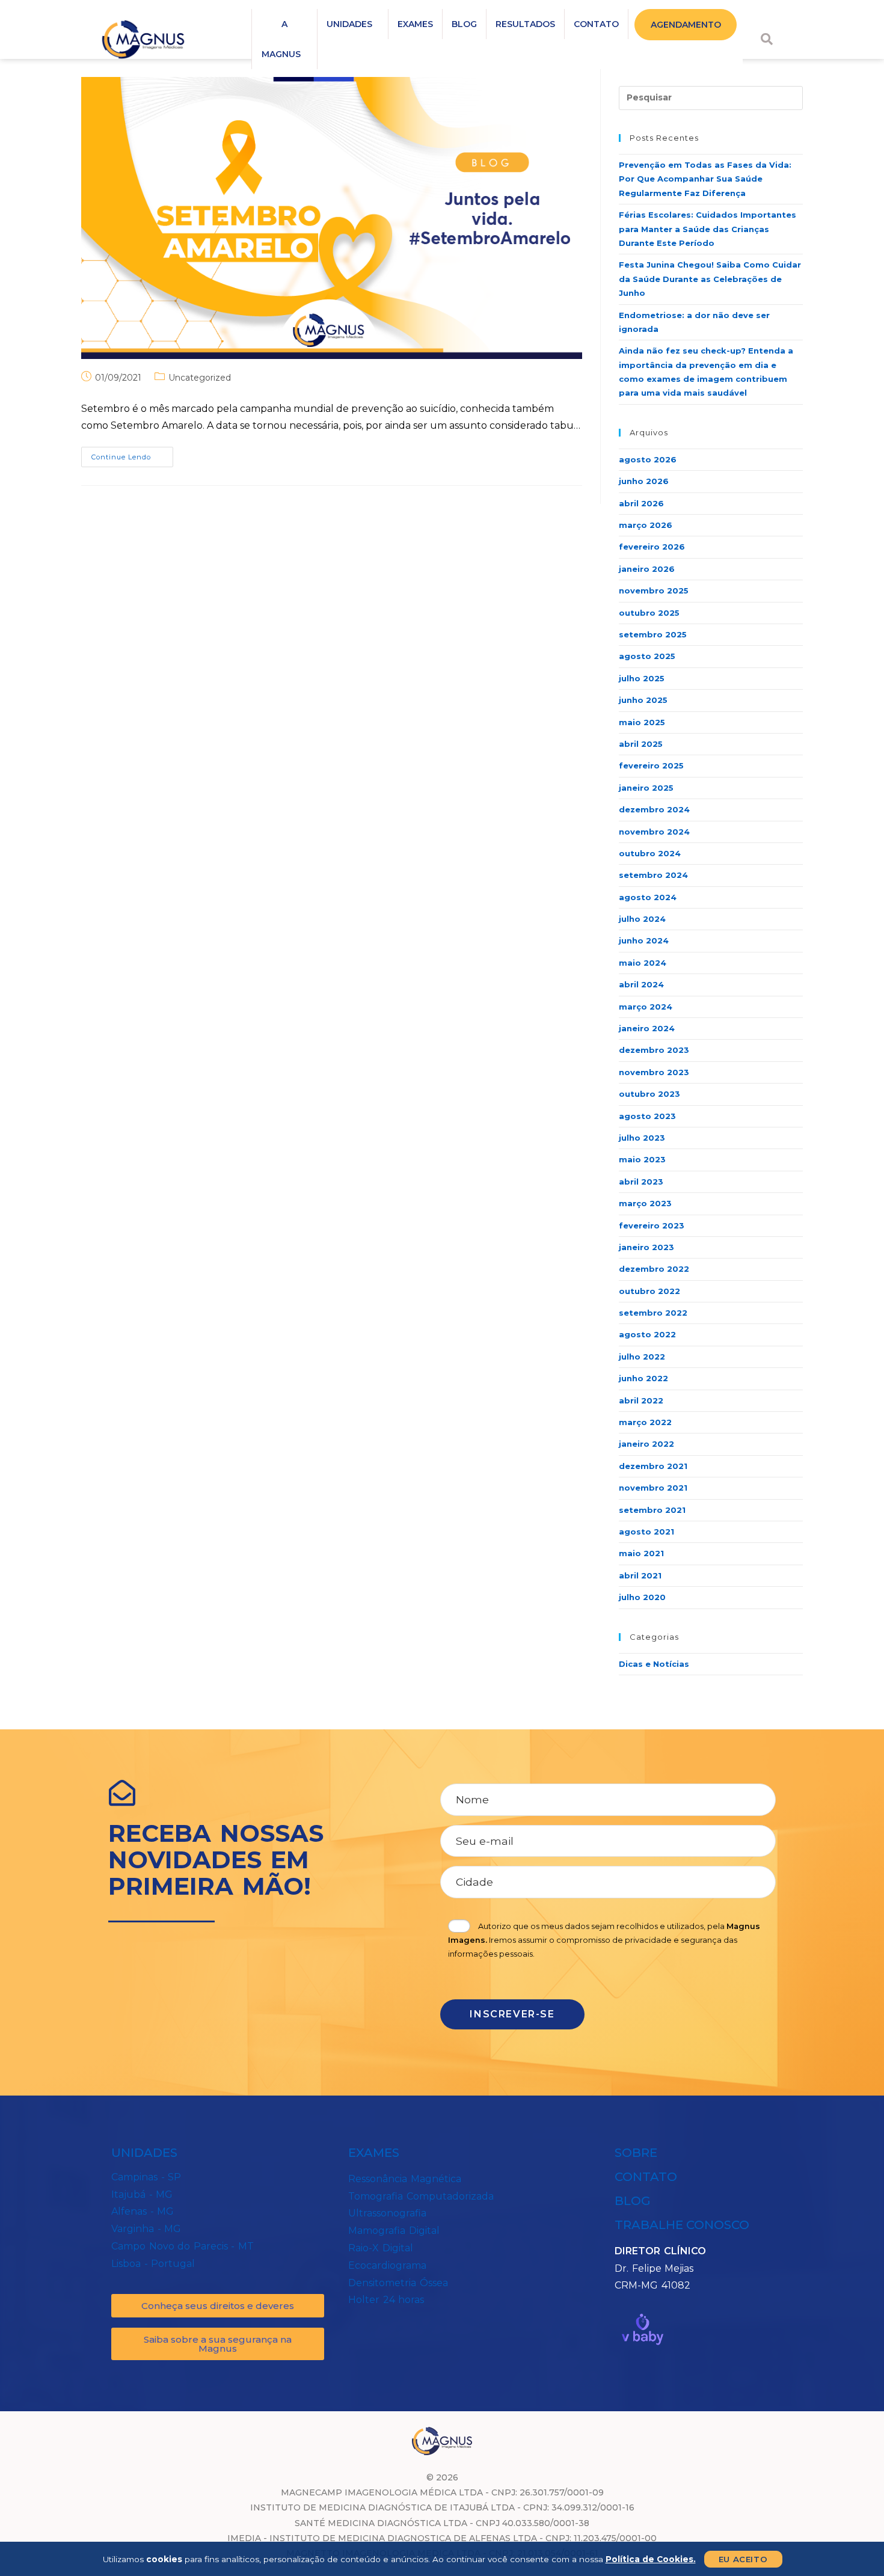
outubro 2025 (649, 613)
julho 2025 (642, 678)
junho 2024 (644, 940)
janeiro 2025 (646, 788)
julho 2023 (642, 1138)
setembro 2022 (653, 1313)
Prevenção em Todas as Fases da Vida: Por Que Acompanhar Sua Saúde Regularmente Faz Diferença (705, 179)
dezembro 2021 (653, 1466)
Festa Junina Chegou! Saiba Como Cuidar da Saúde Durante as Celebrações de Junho (710, 279)
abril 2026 (641, 503)
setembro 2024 (653, 875)
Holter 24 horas (386, 2300)
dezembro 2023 (654, 1050)
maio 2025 (642, 722)
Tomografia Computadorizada (421, 2196)
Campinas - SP (146, 2177)
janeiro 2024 (647, 1028)
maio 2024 (643, 963)
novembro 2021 (653, 1488)
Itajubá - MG (142, 2194)
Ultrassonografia (387, 2213)
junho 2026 (644, 481)
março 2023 (645, 1203)
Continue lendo (132, 454)
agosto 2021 (646, 1532)
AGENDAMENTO (686, 25)
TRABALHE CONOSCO (682, 2225)
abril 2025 (641, 744)
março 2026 (646, 525)
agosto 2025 (647, 656)
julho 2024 (642, 919)
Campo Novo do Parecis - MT (183, 2246)
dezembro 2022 (654, 1269)
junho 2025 (643, 700)
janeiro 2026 (647, 569)
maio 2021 (641, 1553)
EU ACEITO (743, 2559)
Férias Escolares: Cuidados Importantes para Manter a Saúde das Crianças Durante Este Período (708, 229)
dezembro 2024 (654, 809)
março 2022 (645, 1422)
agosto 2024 (648, 897)
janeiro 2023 (646, 1247)
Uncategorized (200, 378)
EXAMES (415, 24)
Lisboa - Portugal (153, 2264)
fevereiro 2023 (652, 1225)
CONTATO (596, 24)
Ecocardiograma (387, 2265)
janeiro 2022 (646, 1444)
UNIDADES (349, 24)
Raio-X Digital (381, 2248)
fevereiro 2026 (652, 547)
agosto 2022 (647, 1334)
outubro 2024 (650, 853)
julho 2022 (642, 1357)
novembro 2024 (654, 832)
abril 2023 (641, 1182)
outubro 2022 (649, 1291)
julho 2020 (642, 1597)
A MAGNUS (281, 39)
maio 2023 (642, 1159)
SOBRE (636, 2153)
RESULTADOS (525, 24)
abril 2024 (641, 984)
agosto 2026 (648, 459)
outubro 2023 (649, 1094)
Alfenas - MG (143, 2211)
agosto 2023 (647, 1116)
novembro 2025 (654, 590)
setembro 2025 (653, 634)
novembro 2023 (654, 1072)
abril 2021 (640, 1575)
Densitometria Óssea (398, 2283)
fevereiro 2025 (651, 765)
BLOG (464, 24)
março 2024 (646, 1007)
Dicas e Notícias (654, 1664)
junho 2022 (643, 1378)
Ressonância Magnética (405, 2179)
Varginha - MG (146, 2229)
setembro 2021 (652, 1510)
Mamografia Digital (394, 2231)
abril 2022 (641, 1400)
